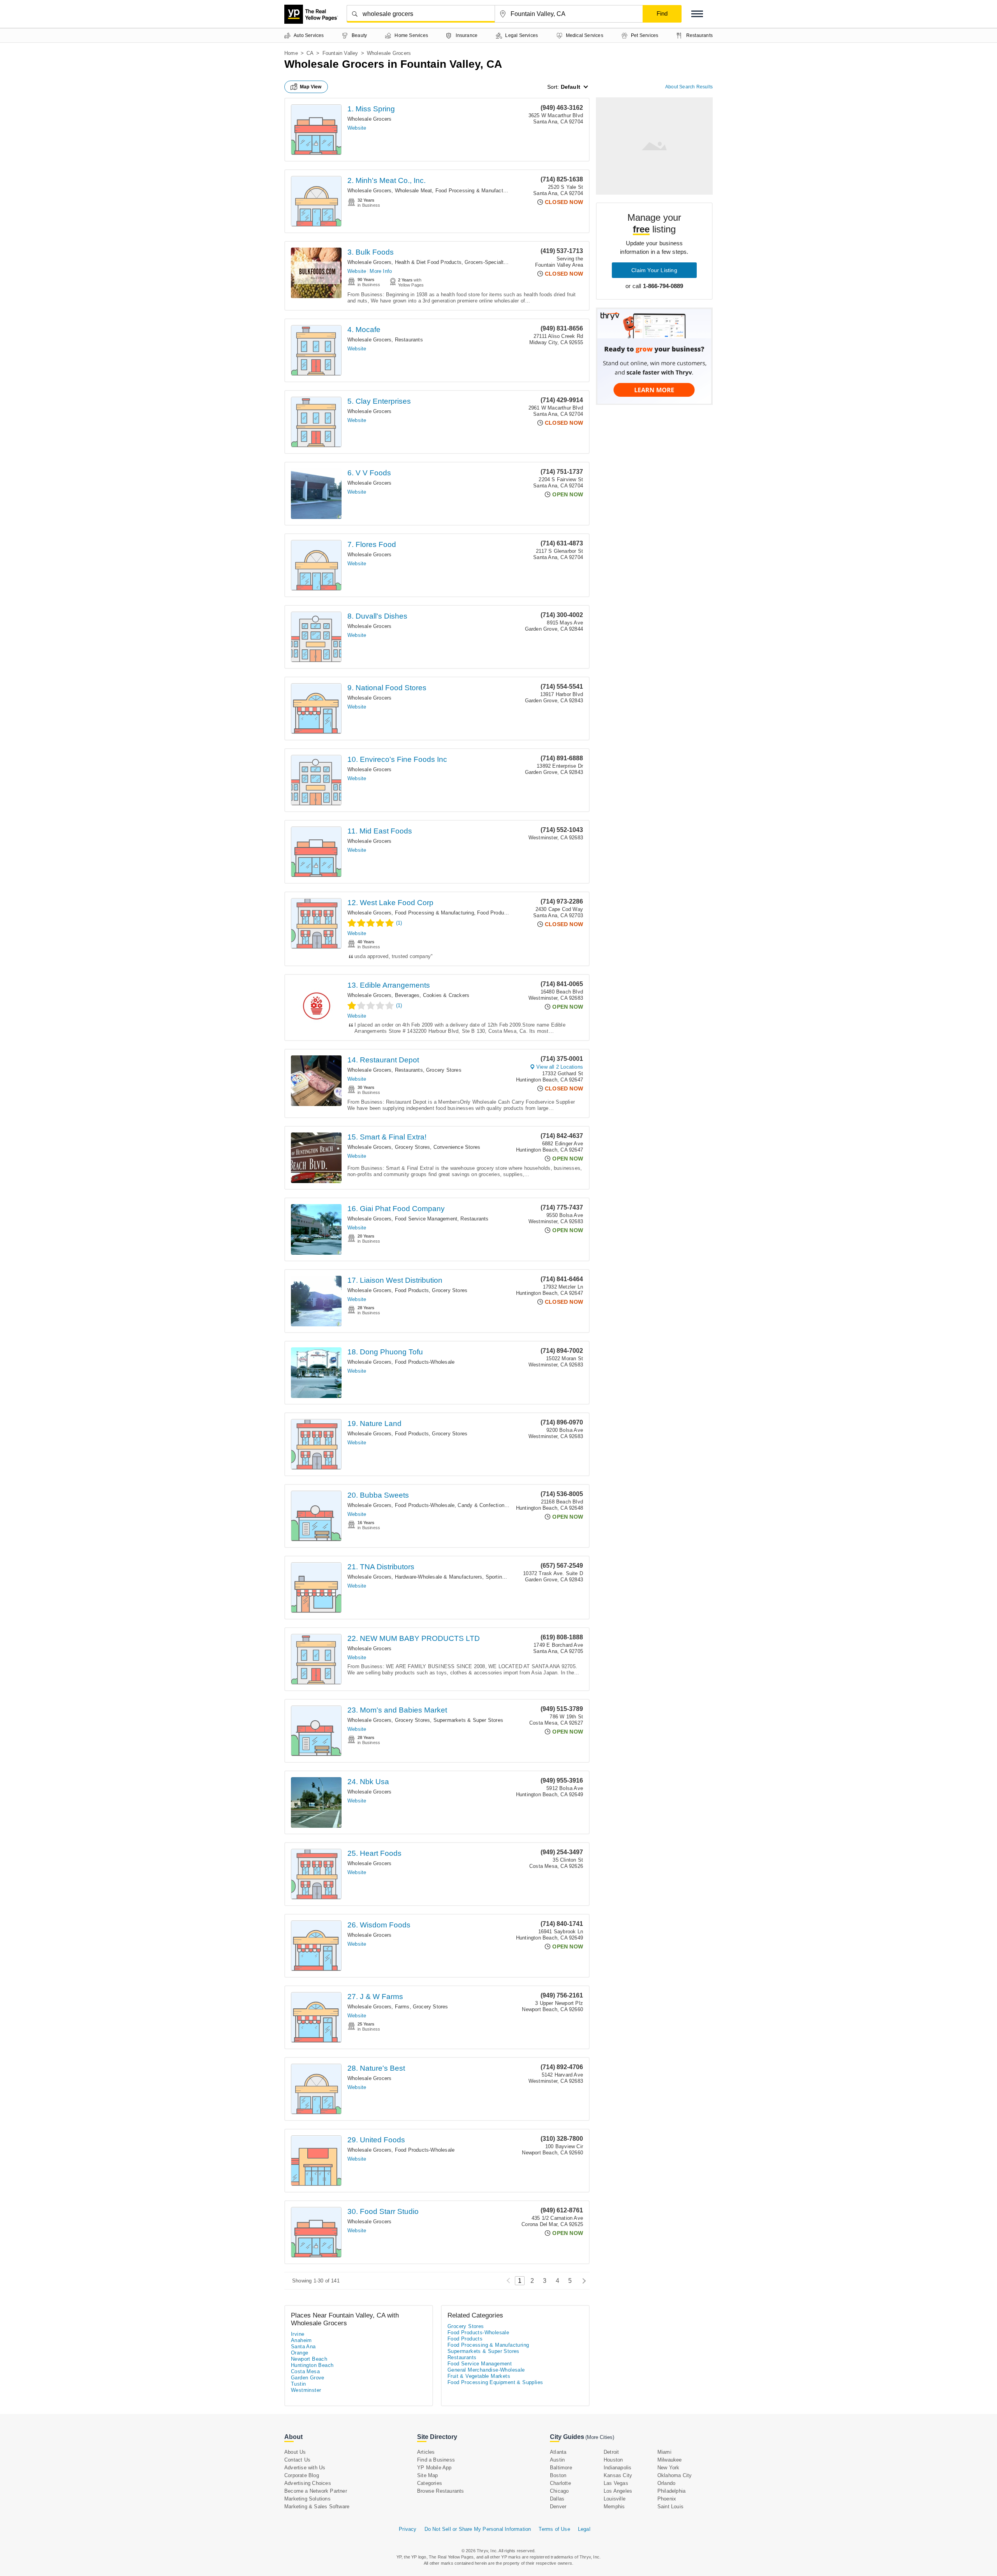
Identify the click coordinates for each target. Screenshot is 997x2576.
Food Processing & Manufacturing (475, 191)
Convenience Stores (457, 1147)
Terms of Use (554, 2529)
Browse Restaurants (441, 2491)
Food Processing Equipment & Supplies (495, 2382)
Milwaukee (670, 2460)
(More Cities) (600, 2437)
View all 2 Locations (560, 1067)
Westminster (306, 2390)
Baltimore (561, 2468)
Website (357, 128)
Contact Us (297, 2460)
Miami (664, 2452)
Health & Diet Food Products (428, 262)
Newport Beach (309, 2359)
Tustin (298, 2384)
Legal (584, 2529)
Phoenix (667, 2499)
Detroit (611, 2452)
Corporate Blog (302, 2475)
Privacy (408, 2529)
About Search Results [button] (689, 87)
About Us (295, 2452)
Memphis (614, 2507)
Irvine (298, 2334)
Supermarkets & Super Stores (468, 1720)
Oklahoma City (675, 2475)
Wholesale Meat (414, 191)
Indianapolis (617, 2468)
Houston (613, 2460)
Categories (430, 2483)
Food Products (412, 1290)
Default (571, 87)
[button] (697, 14)
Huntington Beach (312, 2365)
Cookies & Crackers (446, 995)
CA (310, 53)
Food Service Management (426, 1219)
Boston (558, 2475)
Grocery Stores (444, 1070)
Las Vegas (616, 2483)
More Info (381, 271)
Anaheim (301, 2340)
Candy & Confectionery (484, 1505)
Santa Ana (303, 2347)
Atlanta (558, 2452)
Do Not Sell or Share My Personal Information (478, 2529)
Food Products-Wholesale (507, 913)
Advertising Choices (308, 2483)
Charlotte (560, 2483)
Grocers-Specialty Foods (494, 262)
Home (291, 53)
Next (582, 2281)
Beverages (407, 995)
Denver (558, 2507)
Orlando (666, 2483)
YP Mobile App (434, 2468)
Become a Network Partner (316, 2491)
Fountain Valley (340, 53)
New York (668, 2468)
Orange (299, 2353)
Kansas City (618, 2475)
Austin (557, 2460)
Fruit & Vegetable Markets (479, 2376)
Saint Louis (670, 2507)
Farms (402, 2007)
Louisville (615, 2499)
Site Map (428, 2475)
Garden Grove (308, 2378)
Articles (426, 2452)
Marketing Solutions (307, 2499)
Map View (311, 87)
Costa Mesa (305, 2371)
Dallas (557, 2499)
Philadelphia (671, 2491)
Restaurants (409, 340)
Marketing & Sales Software (317, 2507)
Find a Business (436, 2460)
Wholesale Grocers (369, 119)
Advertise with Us (305, 2468)
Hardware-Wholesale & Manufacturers (439, 1577)
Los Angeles (618, 2491)
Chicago (559, 2491)
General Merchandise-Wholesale (486, 2370)
